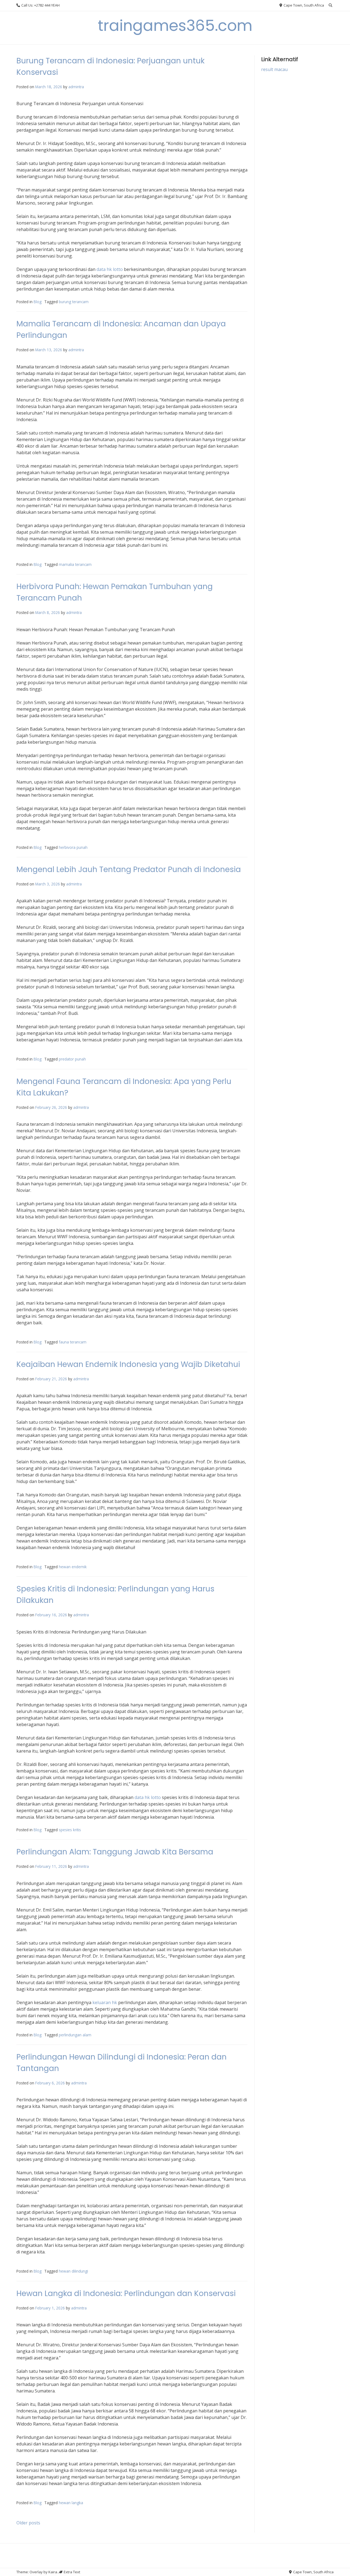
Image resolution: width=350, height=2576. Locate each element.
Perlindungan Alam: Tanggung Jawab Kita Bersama (115, 1852)
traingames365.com (175, 26)
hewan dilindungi (73, 2271)
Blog (38, 302)
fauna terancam (73, 1342)
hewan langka (71, 2503)
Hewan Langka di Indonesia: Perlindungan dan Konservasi (126, 2293)
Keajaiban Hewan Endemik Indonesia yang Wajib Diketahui (128, 1364)
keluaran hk (105, 2002)
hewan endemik (73, 1567)
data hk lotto (110, 269)
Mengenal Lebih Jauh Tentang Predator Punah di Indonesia (129, 869)
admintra (76, 87)
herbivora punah (73, 847)
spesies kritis (70, 1830)
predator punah (72, 1059)
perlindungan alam (75, 2035)
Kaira (53, 2572)
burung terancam (74, 302)
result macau (274, 69)
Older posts (28, 2523)
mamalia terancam (75, 564)
